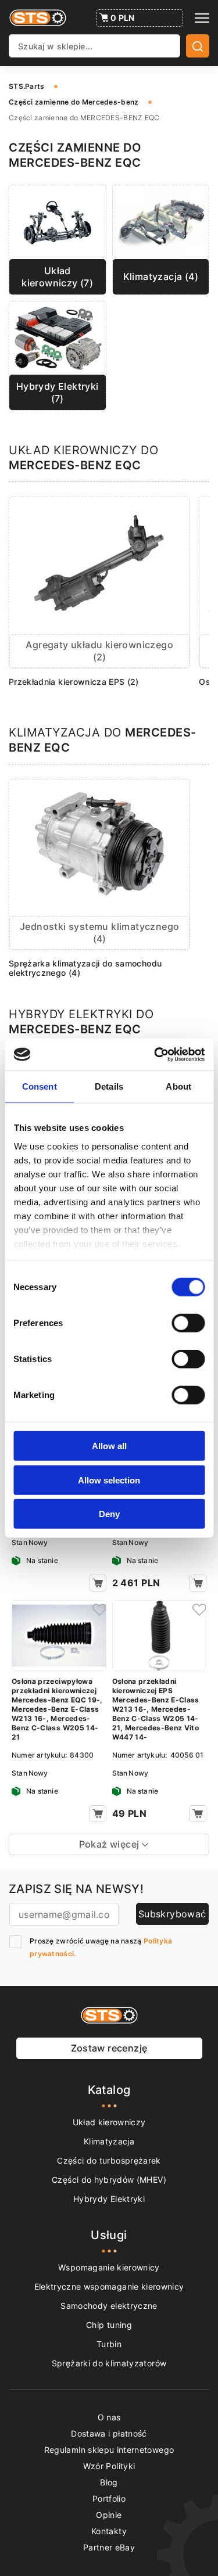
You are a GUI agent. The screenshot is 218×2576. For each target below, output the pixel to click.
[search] (198, 46)
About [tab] (178, 1086)
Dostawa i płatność (109, 2433)
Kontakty (109, 2531)
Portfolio (109, 2498)
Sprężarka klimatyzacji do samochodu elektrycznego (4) (85, 968)
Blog (109, 2482)
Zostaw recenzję (109, 2048)
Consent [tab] (40, 1086)
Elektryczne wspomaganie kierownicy (109, 2286)
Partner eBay (109, 2547)
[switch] (188, 1323)
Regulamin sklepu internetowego (109, 2450)
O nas (109, 2417)
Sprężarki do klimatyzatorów (109, 2363)
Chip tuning (109, 2325)
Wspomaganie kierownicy (109, 2267)
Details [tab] (109, 1086)
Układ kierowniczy (109, 2122)
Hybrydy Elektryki (109, 2199)
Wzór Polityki (109, 2466)
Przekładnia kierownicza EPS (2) (74, 682)
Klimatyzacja (109, 2141)
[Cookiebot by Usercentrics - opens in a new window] (155, 1054)
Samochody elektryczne (109, 2306)
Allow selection (109, 1480)
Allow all (109, 1446)
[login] (98, 1609)
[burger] (202, 18)
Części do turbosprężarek (109, 2160)
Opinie (109, 2515)
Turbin (109, 2344)
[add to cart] (98, 1583)
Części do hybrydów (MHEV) (109, 2180)
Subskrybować (172, 1914)
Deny (109, 1514)
